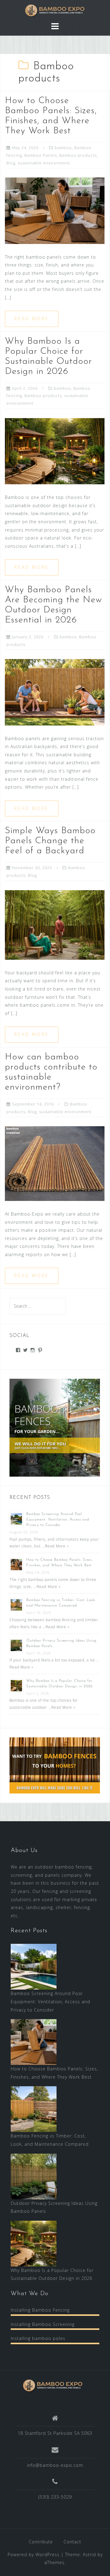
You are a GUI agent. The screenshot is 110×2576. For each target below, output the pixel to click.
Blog (11, 163)
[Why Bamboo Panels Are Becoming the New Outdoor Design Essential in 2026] (55, 692)
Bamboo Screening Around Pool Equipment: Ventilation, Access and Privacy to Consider (58, 1520)
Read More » (57, 1546)
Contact (72, 2542)
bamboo (63, 148)
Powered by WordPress (34, 2555)
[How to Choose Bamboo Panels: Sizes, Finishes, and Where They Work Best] (55, 210)
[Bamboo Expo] (53, 2385)
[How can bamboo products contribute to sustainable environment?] (55, 1163)
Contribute (41, 2542)
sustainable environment (44, 163)
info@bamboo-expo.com (55, 2465)
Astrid (89, 2555)
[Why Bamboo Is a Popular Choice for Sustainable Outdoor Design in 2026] (55, 451)
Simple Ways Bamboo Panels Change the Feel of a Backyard (50, 841)
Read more (32, 319)
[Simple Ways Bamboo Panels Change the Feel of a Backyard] (55, 924)
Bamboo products (78, 155)
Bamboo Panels (41, 155)
